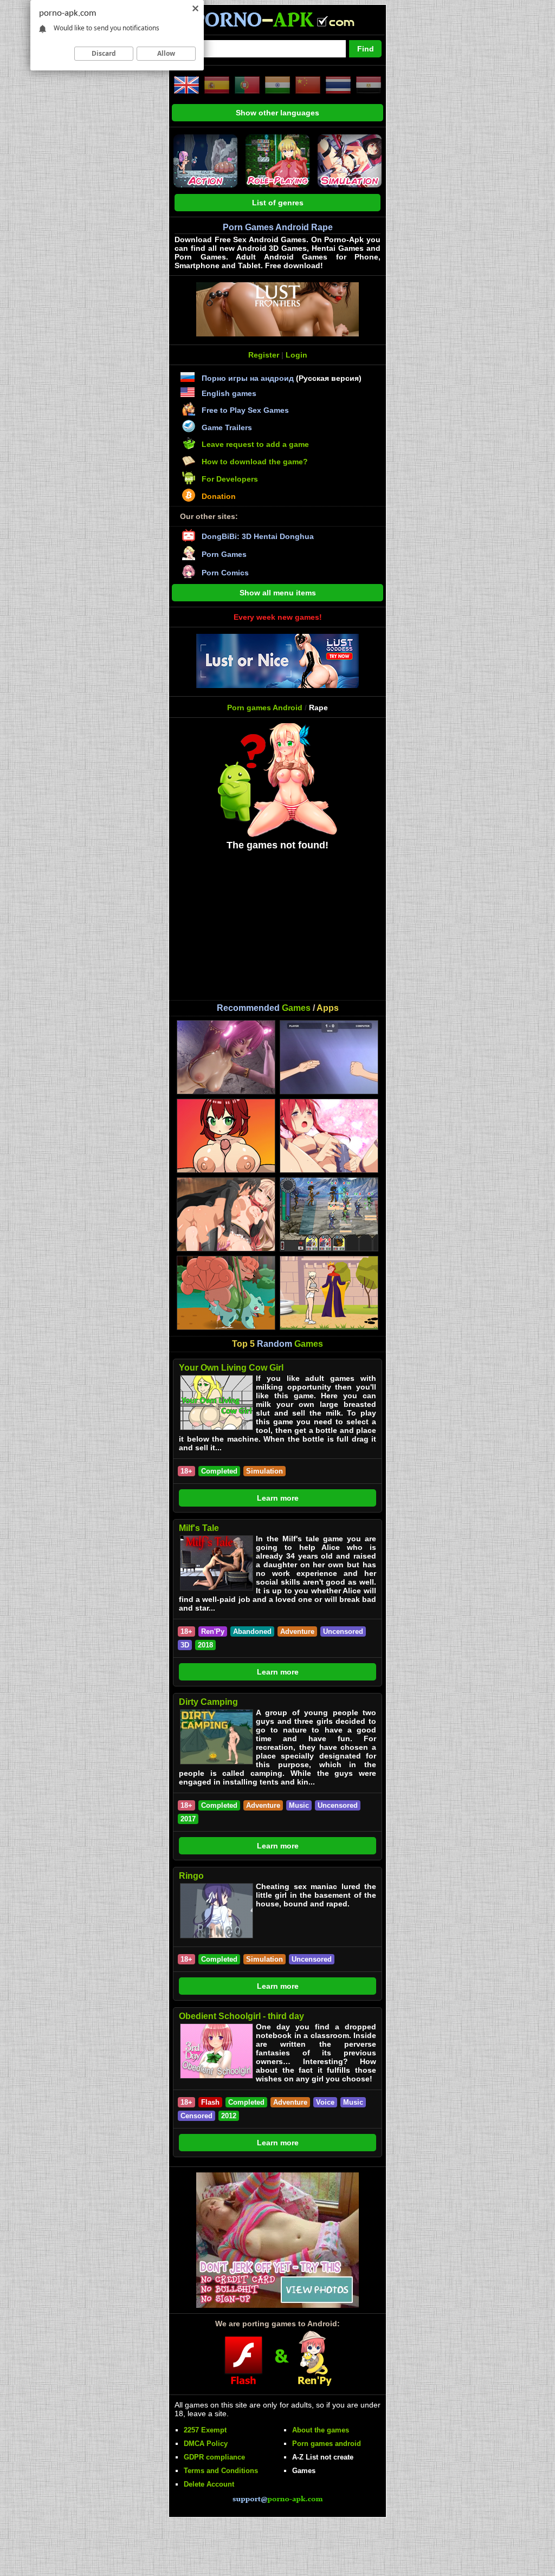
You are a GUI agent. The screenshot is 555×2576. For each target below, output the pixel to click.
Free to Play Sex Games (245, 410)
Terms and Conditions (221, 2471)
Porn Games (224, 554)
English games (229, 393)
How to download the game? (255, 462)
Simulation (264, 1471)
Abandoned (252, 1631)
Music (299, 1805)
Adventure (297, 1631)
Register (264, 355)
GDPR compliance (214, 2457)
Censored (196, 2116)
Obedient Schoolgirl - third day (241, 2016)
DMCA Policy (206, 2444)
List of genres (278, 203)
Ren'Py (213, 1631)
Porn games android (327, 2444)
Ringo (191, 1876)
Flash (210, 2102)
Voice (325, 2102)
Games (304, 2471)
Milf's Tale (199, 1528)
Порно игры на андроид (248, 378)
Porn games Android (265, 708)
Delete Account (209, 2484)
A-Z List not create (323, 2457)
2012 (229, 2116)
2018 (205, 1645)
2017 (188, 1819)
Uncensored (343, 1631)
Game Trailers (227, 427)
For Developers (230, 479)
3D (185, 1645)
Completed (219, 1471)
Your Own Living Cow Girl (231, 1368)
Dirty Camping (208, 1702)
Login (296, 355)
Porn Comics (225, 573)
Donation (219, 496)
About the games (321, 2430)
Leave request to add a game (255, 444)
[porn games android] (273, 30)
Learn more (278, 1498)
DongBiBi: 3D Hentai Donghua (258, 536)
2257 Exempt (205, 2430)
